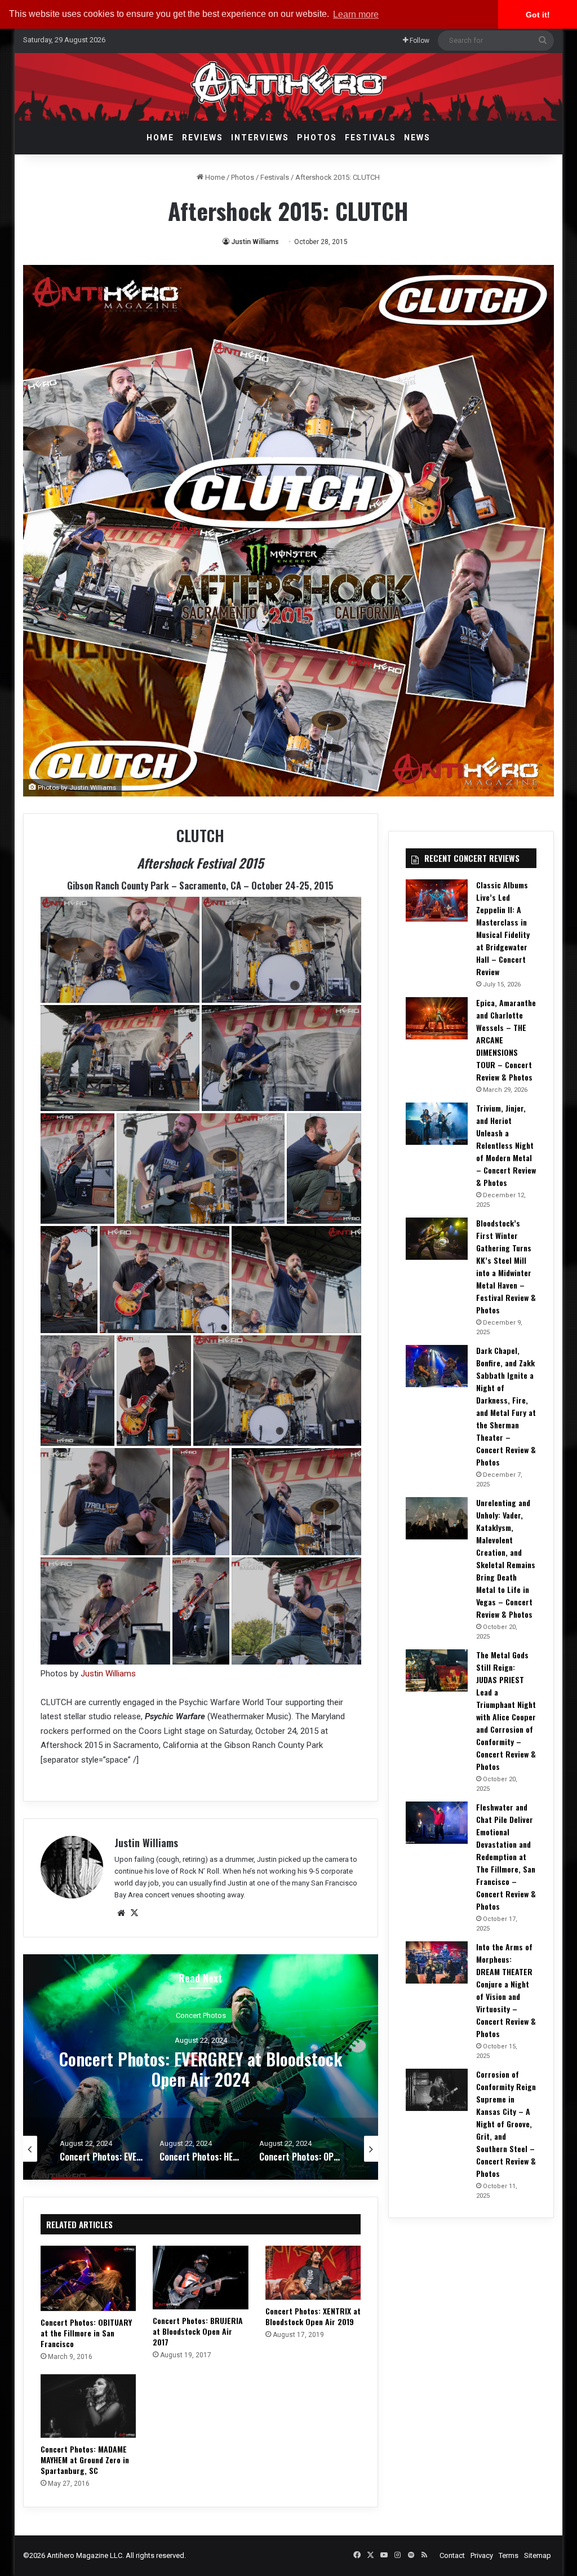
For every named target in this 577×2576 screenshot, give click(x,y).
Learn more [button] (356, 14)
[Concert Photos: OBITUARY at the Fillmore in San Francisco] (88, 2278)
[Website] (121, 1913)
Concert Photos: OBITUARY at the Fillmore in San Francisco (86, 2333)
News (417, 138)
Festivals (370, 138)
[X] (135, 1913)
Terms (509, 2555)
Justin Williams (255, 242)
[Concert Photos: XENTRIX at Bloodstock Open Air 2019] (313, 2273)
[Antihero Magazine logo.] (289, 87)
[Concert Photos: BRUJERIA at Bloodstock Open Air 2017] (201, 2278)
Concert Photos (201, 2015)
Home (160, 138)
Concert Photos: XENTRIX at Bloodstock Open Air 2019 (313, 2316)
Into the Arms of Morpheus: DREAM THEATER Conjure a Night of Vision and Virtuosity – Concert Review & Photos (506, 1990)
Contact (452, 2555)
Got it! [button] (538, 15)
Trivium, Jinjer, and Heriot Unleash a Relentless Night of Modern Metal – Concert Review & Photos (506, 1145)
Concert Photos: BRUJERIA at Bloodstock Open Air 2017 (198, 2331)
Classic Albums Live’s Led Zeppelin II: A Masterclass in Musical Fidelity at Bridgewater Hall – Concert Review (503, 928)
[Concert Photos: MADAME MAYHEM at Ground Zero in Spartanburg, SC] (88, 2406)
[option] (201, 2067)
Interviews (260, 138)
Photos (317, 138)
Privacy (482, 2555)
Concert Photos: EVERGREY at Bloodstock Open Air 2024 (201, 2068)
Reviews (203, 138)
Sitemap (538, 2555)
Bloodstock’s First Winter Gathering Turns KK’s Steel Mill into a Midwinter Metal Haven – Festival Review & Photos (506, 1266)
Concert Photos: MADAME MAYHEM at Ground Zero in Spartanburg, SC (85, 2460)
